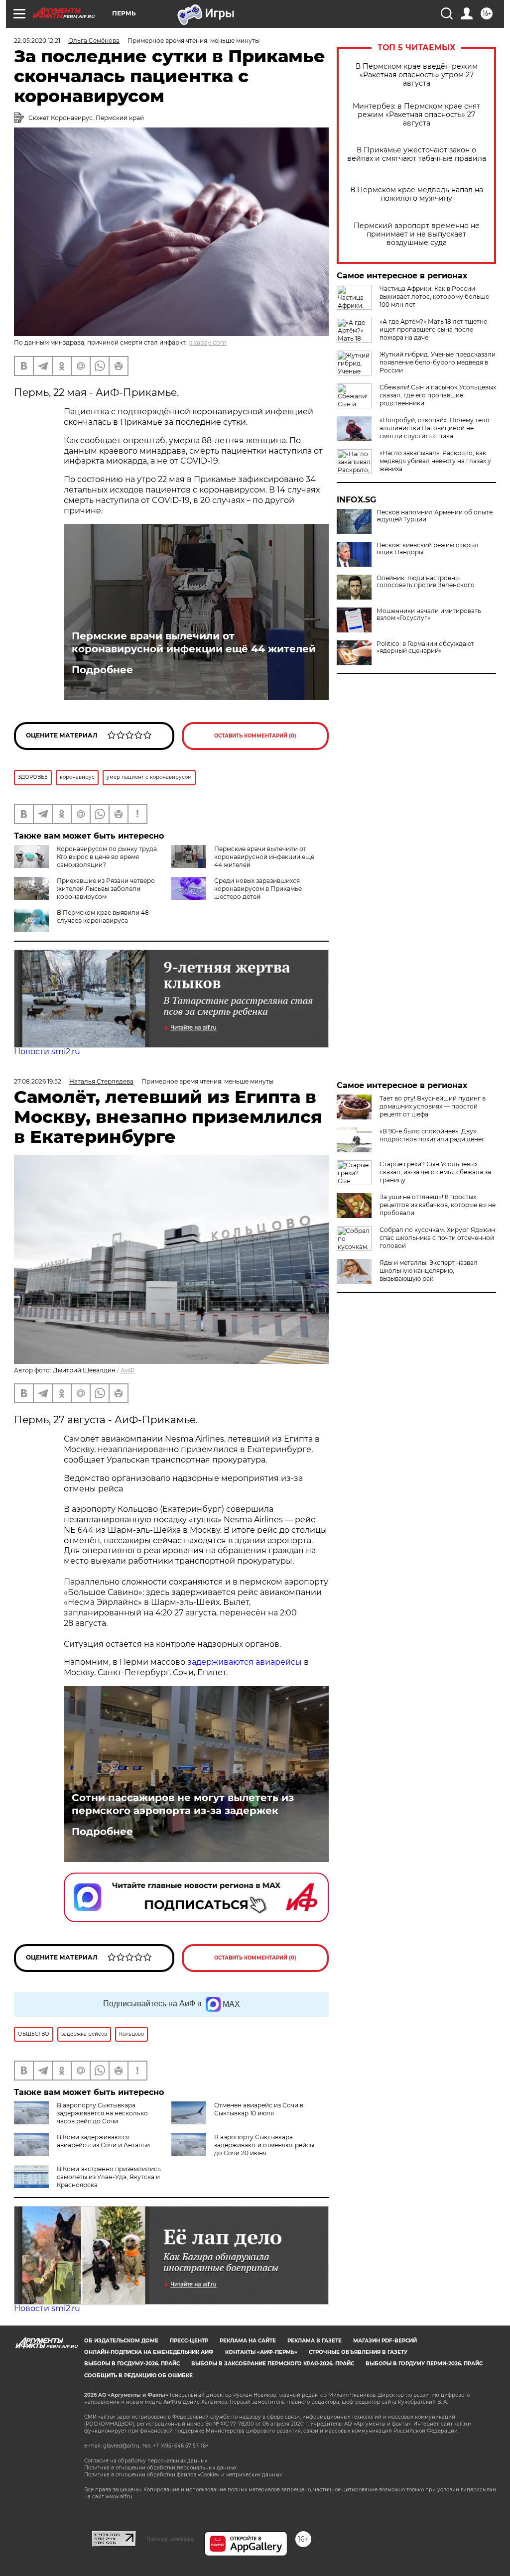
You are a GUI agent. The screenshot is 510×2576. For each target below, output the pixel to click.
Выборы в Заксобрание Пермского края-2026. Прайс (273, 2364)
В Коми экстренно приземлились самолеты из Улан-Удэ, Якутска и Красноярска (109, 2177)
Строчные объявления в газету (358, 2352)
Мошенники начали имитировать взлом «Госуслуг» (429, 614)
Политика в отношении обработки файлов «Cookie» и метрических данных (183, 2475)
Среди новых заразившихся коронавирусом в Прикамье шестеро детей (258, 889)
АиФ (127, 1370)
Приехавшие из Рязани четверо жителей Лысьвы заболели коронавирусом (106, 889)
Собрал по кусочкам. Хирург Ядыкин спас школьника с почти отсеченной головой (437, 1238)
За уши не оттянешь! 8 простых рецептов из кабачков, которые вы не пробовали (438, 1205)
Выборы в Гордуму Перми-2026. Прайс (424, 2364)
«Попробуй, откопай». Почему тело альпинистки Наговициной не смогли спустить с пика (435, 428)
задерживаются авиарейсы (246, 1662)
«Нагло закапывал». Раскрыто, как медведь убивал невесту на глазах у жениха (435, 461)
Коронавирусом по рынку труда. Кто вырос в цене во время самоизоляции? (108, 857)
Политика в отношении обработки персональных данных (160, 2468)
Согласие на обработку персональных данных (146, 2461)
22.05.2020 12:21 (37, 41)
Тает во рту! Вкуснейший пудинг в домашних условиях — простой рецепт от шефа (433, 1106)
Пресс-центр (189, 2341)
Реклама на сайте (248, 2341)
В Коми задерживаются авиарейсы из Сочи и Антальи (103, 2141)
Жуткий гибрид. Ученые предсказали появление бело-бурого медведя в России (438, 362)
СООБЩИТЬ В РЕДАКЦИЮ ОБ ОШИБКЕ (138, 2376)
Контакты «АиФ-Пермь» (261, 2352)
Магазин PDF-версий (385, 2341)
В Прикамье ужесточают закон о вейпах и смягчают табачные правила (417, 154)
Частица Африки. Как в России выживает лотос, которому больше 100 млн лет (434, 297)
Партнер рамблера (170, 2539)
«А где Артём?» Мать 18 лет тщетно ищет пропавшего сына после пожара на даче (434, 329)
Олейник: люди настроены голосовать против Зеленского (426, 582)
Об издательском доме (121, 2341)
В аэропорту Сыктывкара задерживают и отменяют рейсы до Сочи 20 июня (264, 2145)
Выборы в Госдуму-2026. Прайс (132, 2364)
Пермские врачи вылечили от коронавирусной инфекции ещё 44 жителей (194, 642)
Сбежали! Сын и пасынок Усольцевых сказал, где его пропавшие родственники (438, 395)
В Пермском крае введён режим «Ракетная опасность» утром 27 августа (417, 75)
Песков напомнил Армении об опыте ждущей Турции (435, 516)
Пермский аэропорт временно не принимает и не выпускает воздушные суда (417, 234)
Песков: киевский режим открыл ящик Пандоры (428, 549)
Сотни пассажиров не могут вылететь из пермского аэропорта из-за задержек (183, 1804)
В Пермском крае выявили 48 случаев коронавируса (103, 917)
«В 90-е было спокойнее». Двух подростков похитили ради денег (432, 1135)
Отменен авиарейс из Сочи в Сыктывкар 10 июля (259, 2109)
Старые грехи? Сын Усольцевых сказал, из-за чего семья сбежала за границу (435, 1172)
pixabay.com (207, 342)
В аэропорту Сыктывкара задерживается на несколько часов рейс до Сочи (102, 2113)
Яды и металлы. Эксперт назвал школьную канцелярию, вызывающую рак (429, 1271)
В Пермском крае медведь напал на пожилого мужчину (417, 194)
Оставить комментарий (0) (255, 736)
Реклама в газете (315, 2341)
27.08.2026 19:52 (38, 1081)
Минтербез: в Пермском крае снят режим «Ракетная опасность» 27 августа (416, 115)
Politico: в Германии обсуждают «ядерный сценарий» (425, 647)
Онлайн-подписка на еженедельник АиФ (149, 2352)
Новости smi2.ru (47, 1051)
